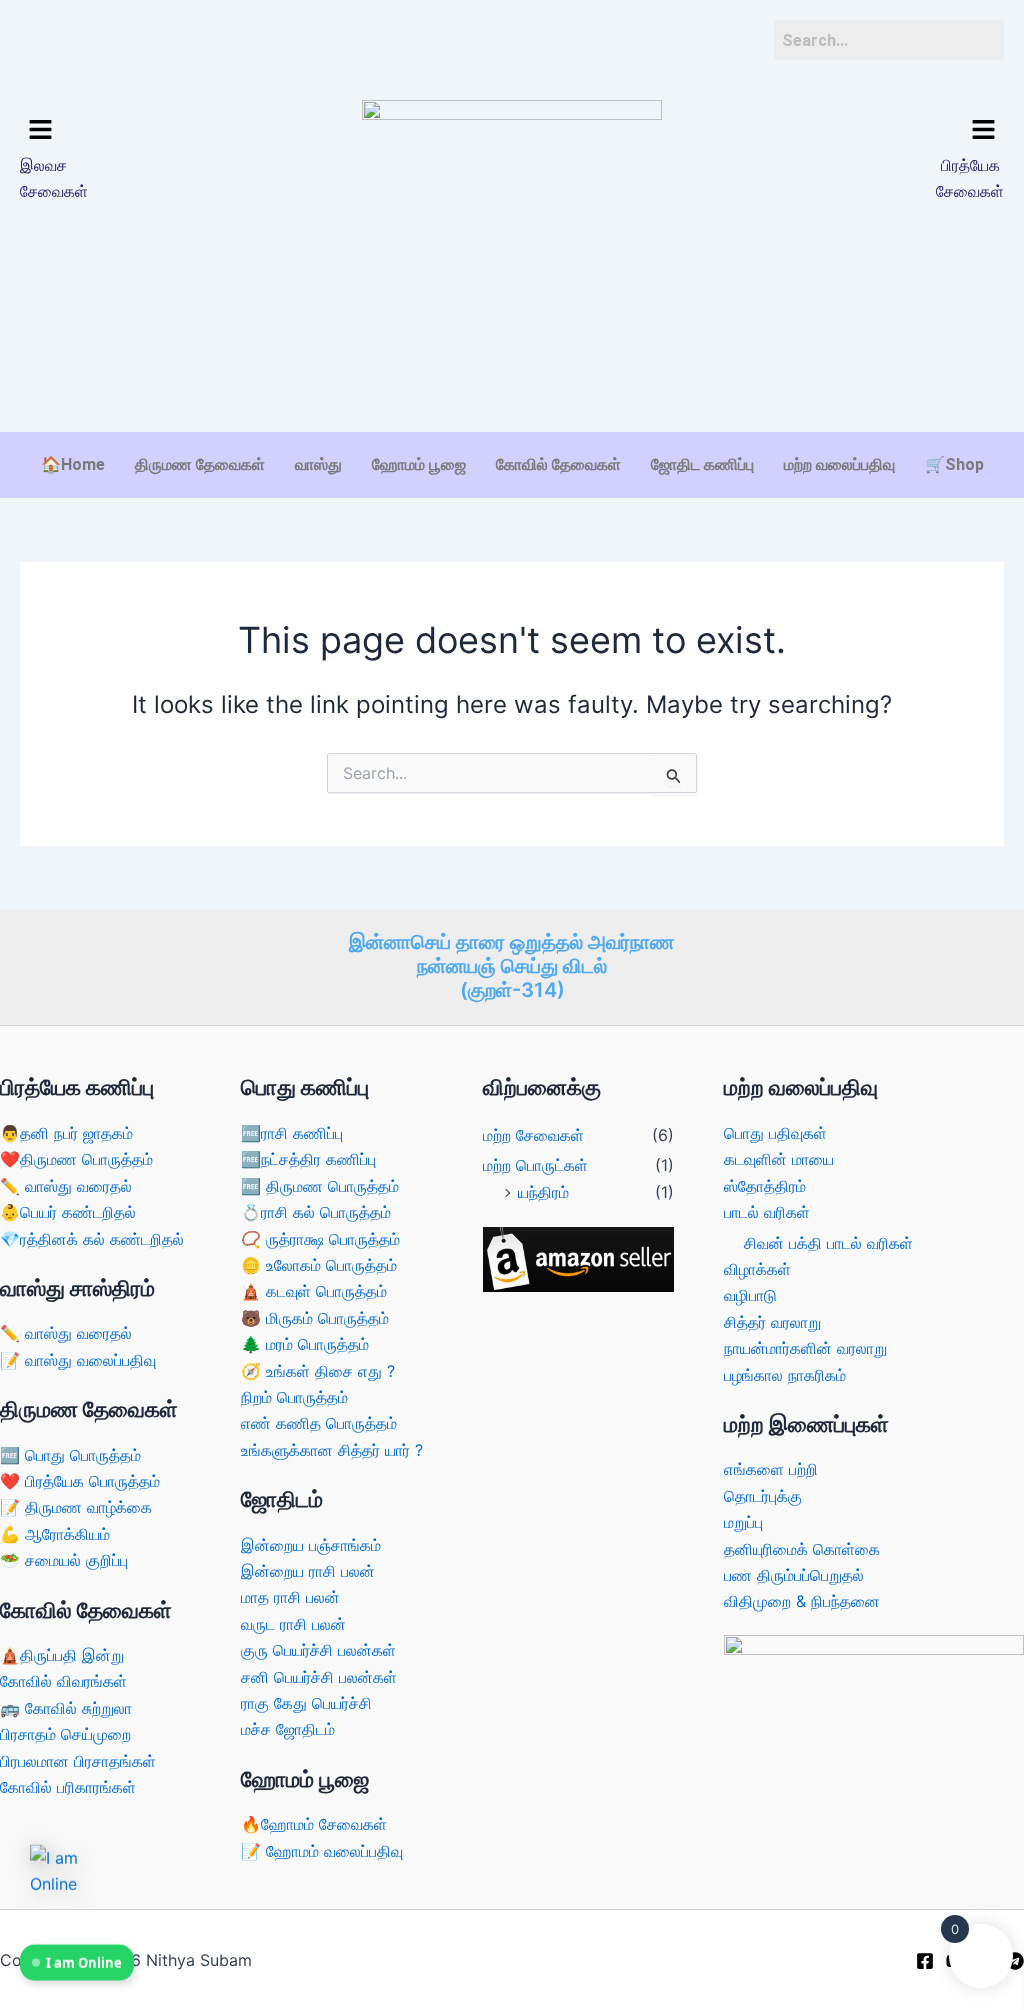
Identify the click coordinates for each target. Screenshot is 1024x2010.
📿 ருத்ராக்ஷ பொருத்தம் (320, 1239)
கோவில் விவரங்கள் (63, 1681)
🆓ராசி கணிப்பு (292, 1133)
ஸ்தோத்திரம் (765, 1186)
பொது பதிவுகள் (775, 1133)
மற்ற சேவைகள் (533, 1135)
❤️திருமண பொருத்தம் (76, 1159)
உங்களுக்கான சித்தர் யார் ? (332, 1450)
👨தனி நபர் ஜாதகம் (66, 1133)
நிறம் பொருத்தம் (294, 1397)
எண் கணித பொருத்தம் (319, 1423)
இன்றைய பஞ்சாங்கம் (311, 1545)
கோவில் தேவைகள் (558, 464)
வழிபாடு (750, 1295)
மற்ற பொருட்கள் (535, 1165)
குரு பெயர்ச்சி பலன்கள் (318, 1650)
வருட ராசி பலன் (293, 1624)
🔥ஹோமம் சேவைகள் (314, 1824)
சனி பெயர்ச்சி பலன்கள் (319, 1677)
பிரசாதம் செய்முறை (65, 1734)
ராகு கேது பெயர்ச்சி (306, 1703)
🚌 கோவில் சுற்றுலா (66, 1708)
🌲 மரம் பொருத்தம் (305, 1344)
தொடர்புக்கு (763, 1496)
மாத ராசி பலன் (290, 1597)
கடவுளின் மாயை (779, 1159)
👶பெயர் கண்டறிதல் (68, 1212)
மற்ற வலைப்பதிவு (839, 464)
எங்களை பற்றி (771, 1469)
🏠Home (73, 464)
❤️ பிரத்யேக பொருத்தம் (80, 1481)
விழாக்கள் (757, 1269)
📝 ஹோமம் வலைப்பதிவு (322, 1851)
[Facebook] (925, 1961)
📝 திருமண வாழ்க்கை (76, 1507)
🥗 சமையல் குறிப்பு (64, 1560)
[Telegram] (1015, 1961)
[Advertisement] (512, 369)
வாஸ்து (318, 464)
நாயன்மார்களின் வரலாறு (805, 1348)
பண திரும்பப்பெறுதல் (794, 1575)
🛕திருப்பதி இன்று (62, 1655)
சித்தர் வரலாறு (772, 1322)
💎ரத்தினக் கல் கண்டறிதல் (92, 1239)
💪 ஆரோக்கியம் (55, 1534)
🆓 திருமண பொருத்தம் (320, 1186)
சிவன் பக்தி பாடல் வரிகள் (828, 1243)
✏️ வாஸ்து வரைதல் (66, 1186)
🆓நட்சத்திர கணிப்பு (308, 1159)
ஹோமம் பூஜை (419, 464)
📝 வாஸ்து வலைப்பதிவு (78, 1360)
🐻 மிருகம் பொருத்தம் (315, 1318)
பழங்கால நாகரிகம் (785, 1375)
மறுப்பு (743, 1522)
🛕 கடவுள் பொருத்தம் (314, 1291)
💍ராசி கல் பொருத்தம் (316, 1212)
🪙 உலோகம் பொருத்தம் (319, 1265)
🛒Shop (954, 464)
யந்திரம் (543, 1192)
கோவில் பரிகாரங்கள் (68, 1787)
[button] (135, 130)
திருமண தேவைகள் (200, 464)
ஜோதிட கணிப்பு (702, 464)
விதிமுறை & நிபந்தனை (802, 1601)
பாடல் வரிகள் (767, 1212)
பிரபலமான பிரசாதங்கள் (78, 1761)
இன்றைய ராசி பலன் (308, 1571)
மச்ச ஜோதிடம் (288, 1729)
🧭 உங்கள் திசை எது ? (318, 1371)
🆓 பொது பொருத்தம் (70, 1455)
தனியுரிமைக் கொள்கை (802, 1549)
